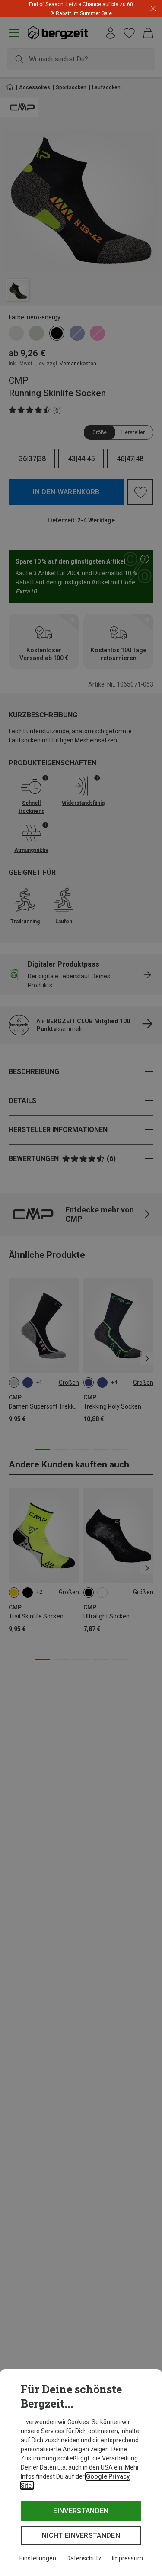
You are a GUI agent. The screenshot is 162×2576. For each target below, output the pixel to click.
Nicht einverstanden (81, 2536)
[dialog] (81, 2473)
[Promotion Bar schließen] (153, 9)
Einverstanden (81, 2511)
